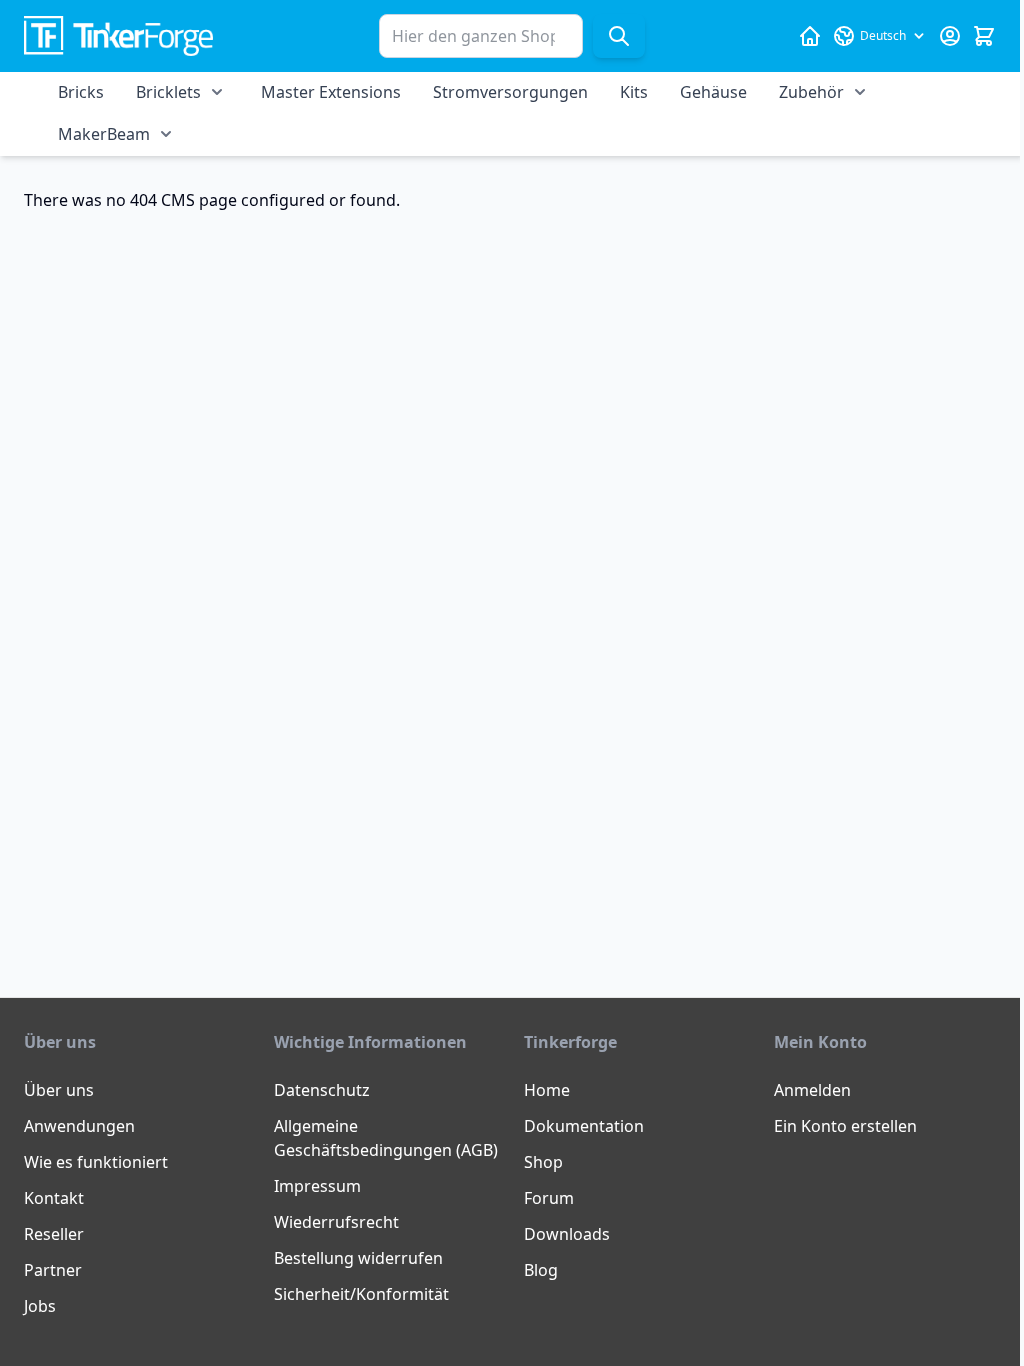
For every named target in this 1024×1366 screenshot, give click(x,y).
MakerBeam (104, 134)
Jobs (40, 1306)
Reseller (54, 1234)
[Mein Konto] (950, 36)
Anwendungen (79, 1126)
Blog (541, 1270)
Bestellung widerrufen (358, 1258)
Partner (53, 1270)
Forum (549, 1198)
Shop (543, 1162)
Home (547, 1090)
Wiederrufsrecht (336, 1222)
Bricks (81, 92)
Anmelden (812, 1090)
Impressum (317, 1186)
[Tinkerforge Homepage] (810, 36)
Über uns (59, 1090)
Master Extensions (331, 92)
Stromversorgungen (510, 92)
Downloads (567, 1234)
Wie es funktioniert (96, 1162)
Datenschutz (322, 1090)
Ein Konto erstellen (845, 1126)
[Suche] (619, 36)
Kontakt (54, 1198)
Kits (634, 92)
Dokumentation (584, 1126)
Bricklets (168, 92)
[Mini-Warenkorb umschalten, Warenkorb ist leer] (984, 36)
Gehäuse (713, 92)
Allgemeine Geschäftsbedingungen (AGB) (386, 1138)
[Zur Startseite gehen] (118, 36)
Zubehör (811, 92)
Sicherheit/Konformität (361, 1294)
